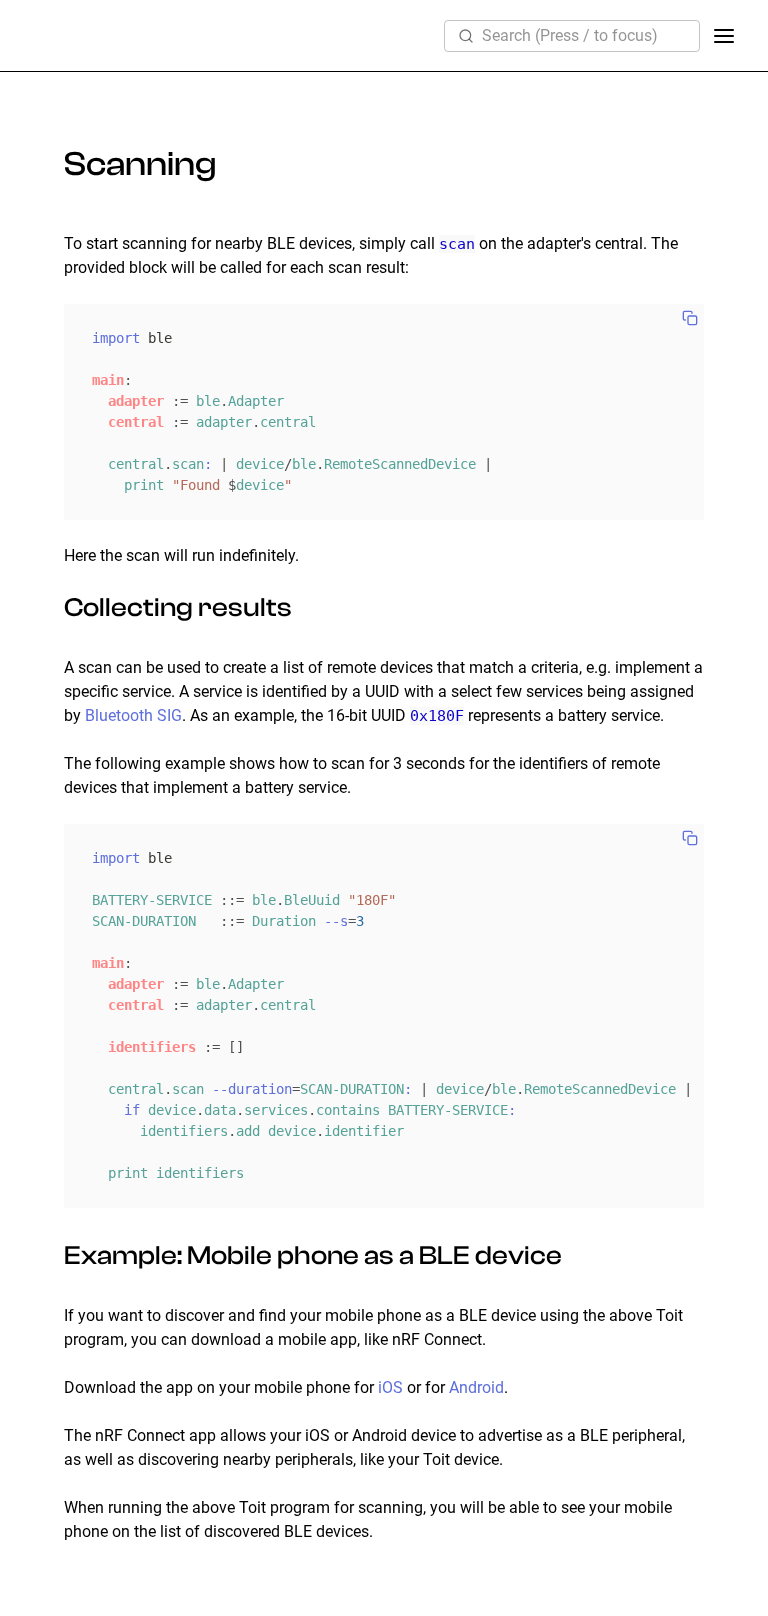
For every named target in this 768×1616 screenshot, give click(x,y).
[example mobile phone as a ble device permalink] (48, 1256)
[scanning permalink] (48, 164)
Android (476, 1387)
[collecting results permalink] (48, 608)
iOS (390, 1387)
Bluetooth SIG (133, 715)
